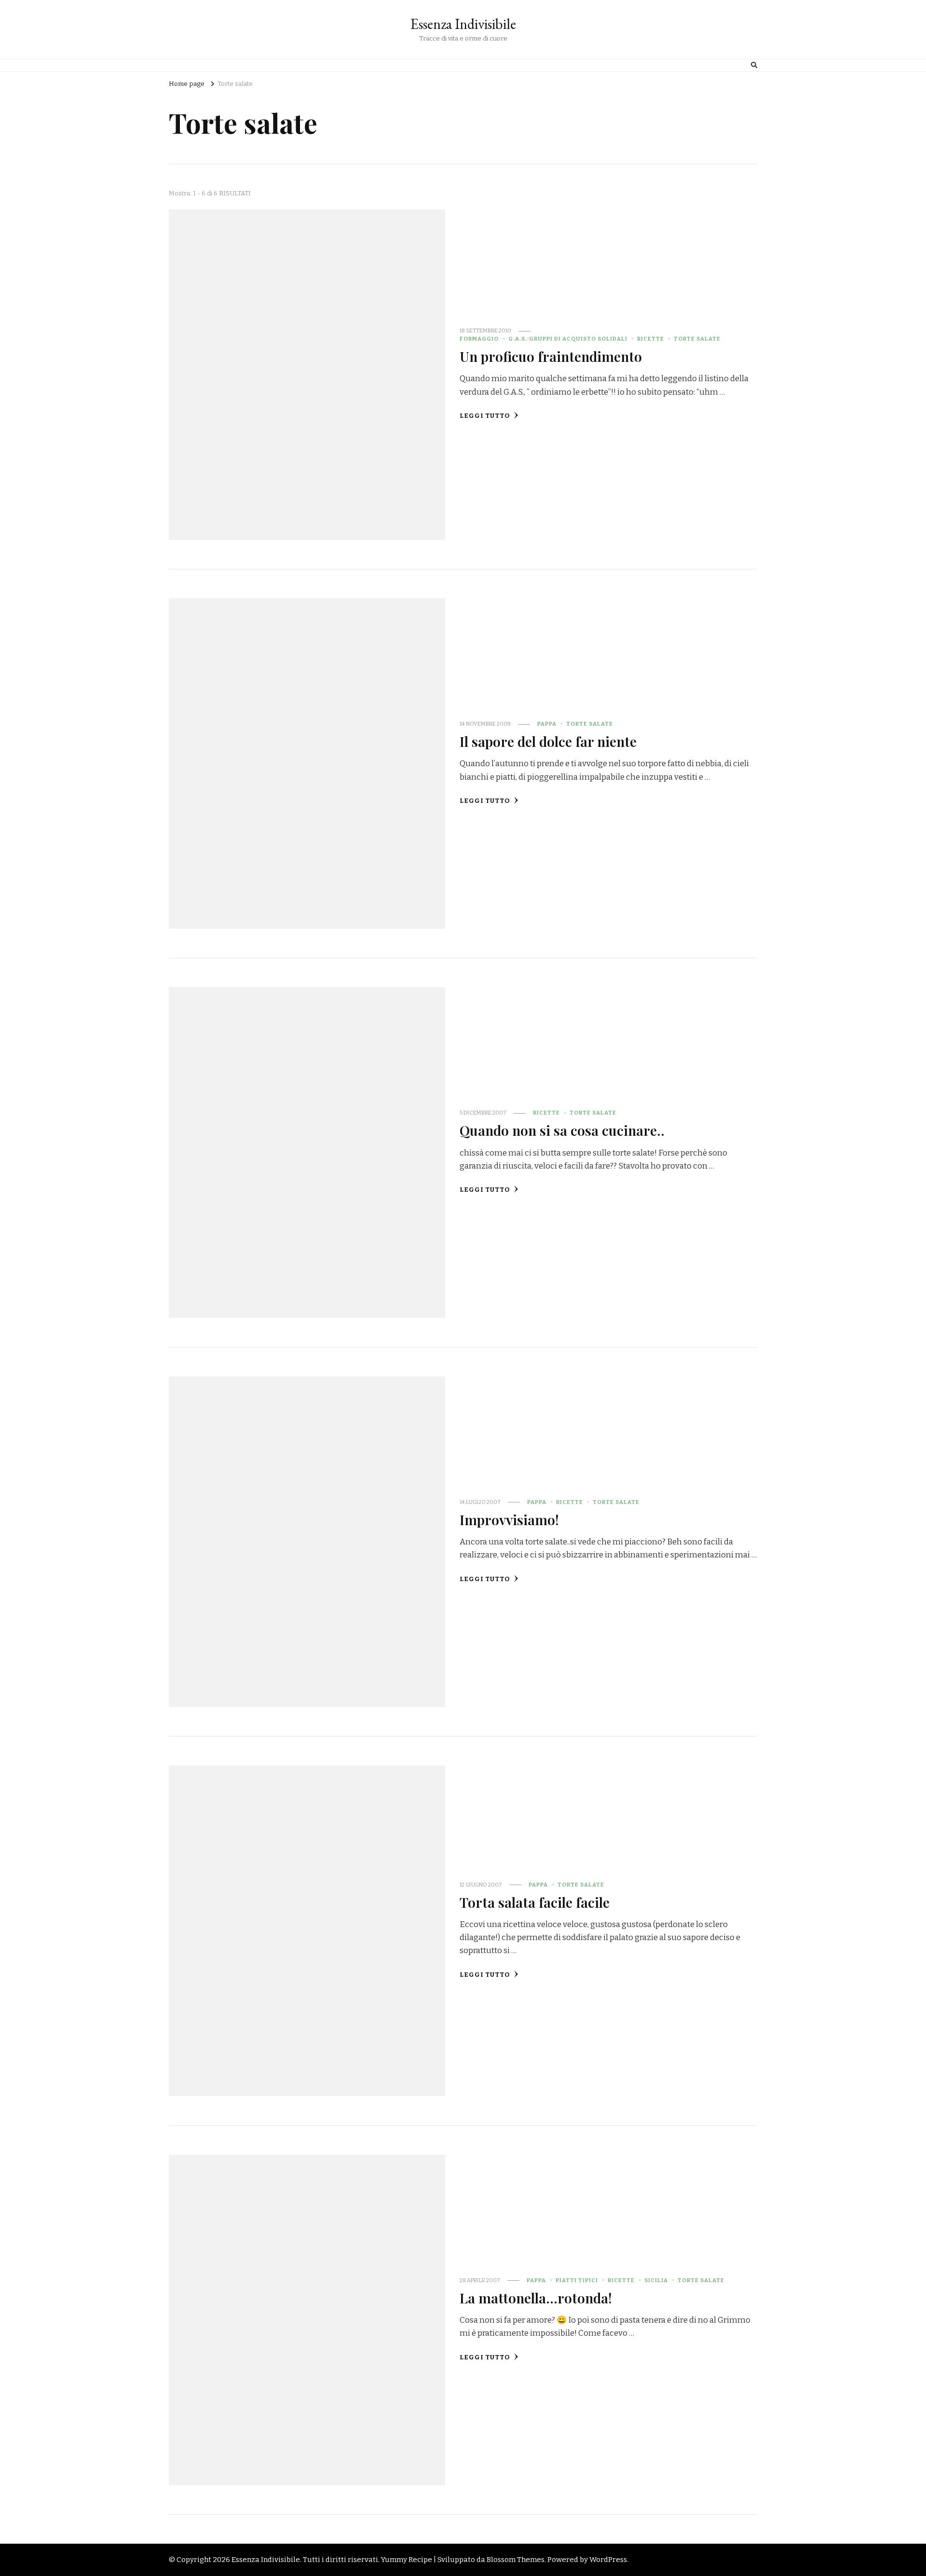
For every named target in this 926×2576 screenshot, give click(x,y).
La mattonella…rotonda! (536, 2298)
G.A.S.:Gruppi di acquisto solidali (568, 339)
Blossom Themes (516, 2560)
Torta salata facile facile (535, 1902)
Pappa (547, 724)
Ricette (651, 339)
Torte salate (697, 339)
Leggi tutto (485, 416)
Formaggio (479, 339)
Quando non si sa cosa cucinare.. (562, 1130)
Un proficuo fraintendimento (551, 356)
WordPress (608, 2560)
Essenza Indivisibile (463, 24)
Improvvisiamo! (509, 1519)
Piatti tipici (577, 2280)
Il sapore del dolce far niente (548, 741)
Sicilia (656, 2280)
